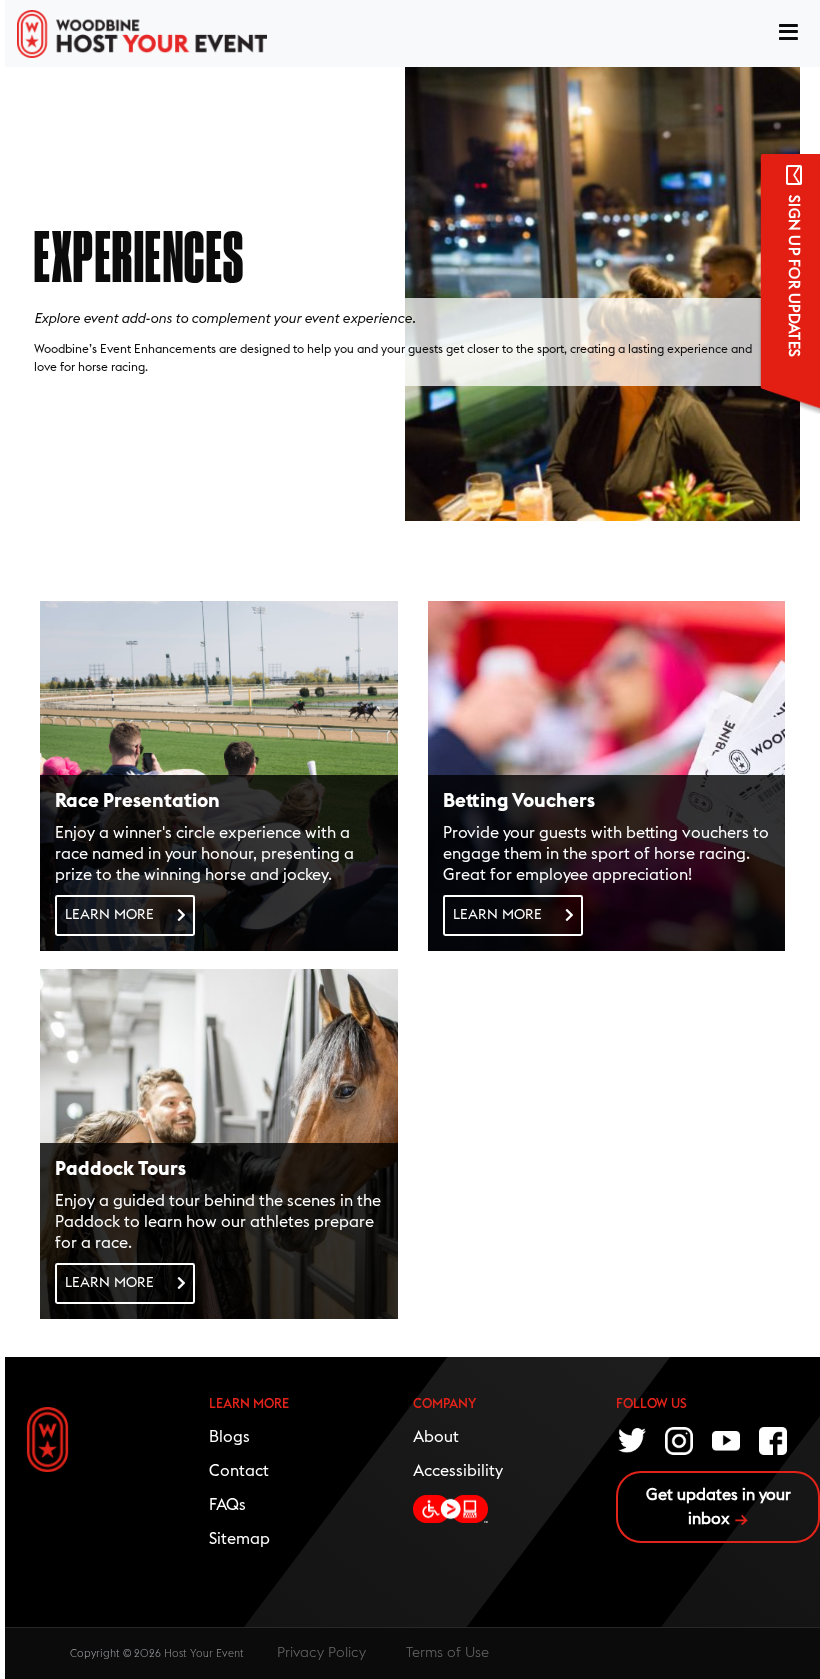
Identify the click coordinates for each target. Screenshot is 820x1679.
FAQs (227, 1505)
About (436, 1437)
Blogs (229, 1437)
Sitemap (239, 1539)
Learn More (109, 915)
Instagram (680, 1439)
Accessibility (458, 1471)
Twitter (633, 1439)
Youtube (727, 1439)
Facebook (774, 1439)
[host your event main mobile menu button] (788, 34)
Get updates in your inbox (718, 1507)
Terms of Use (447, 1653)
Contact (239, 1471)
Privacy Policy (321, 1653)
